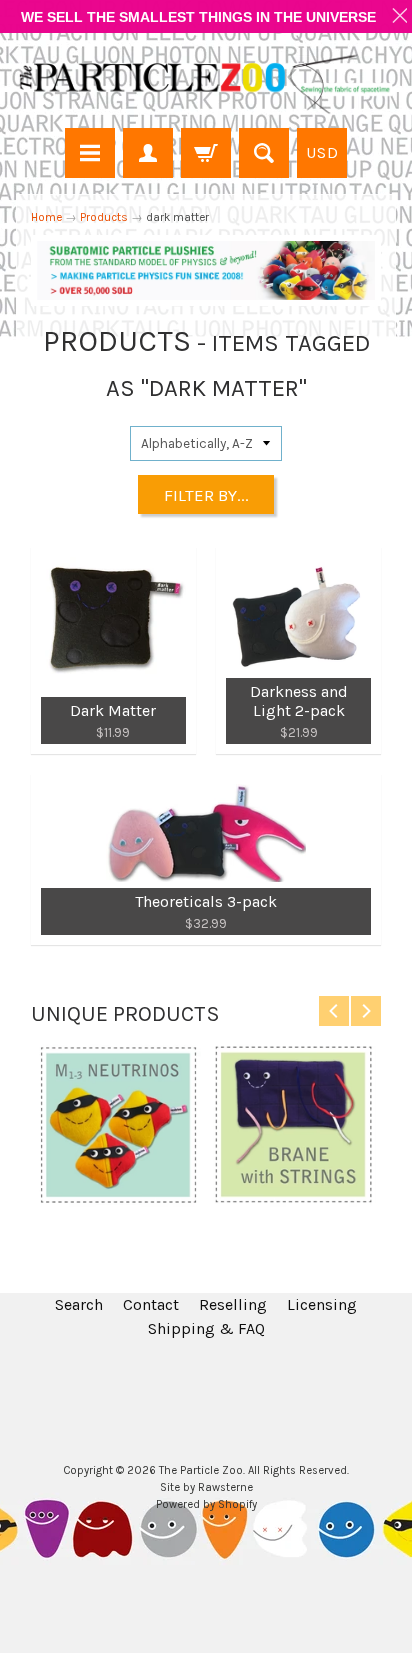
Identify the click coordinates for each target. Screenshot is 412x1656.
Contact (151, 1304)
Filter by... (206, 495)
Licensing (322, 1304)
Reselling (233, 1304)
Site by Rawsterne (206, 1487)
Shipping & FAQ (206, 1328)
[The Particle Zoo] (206, 83)
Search (79, 1304)
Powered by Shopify (206, 1504)
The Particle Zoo (201, 1470)
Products (104, 217)
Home (46, 217)
